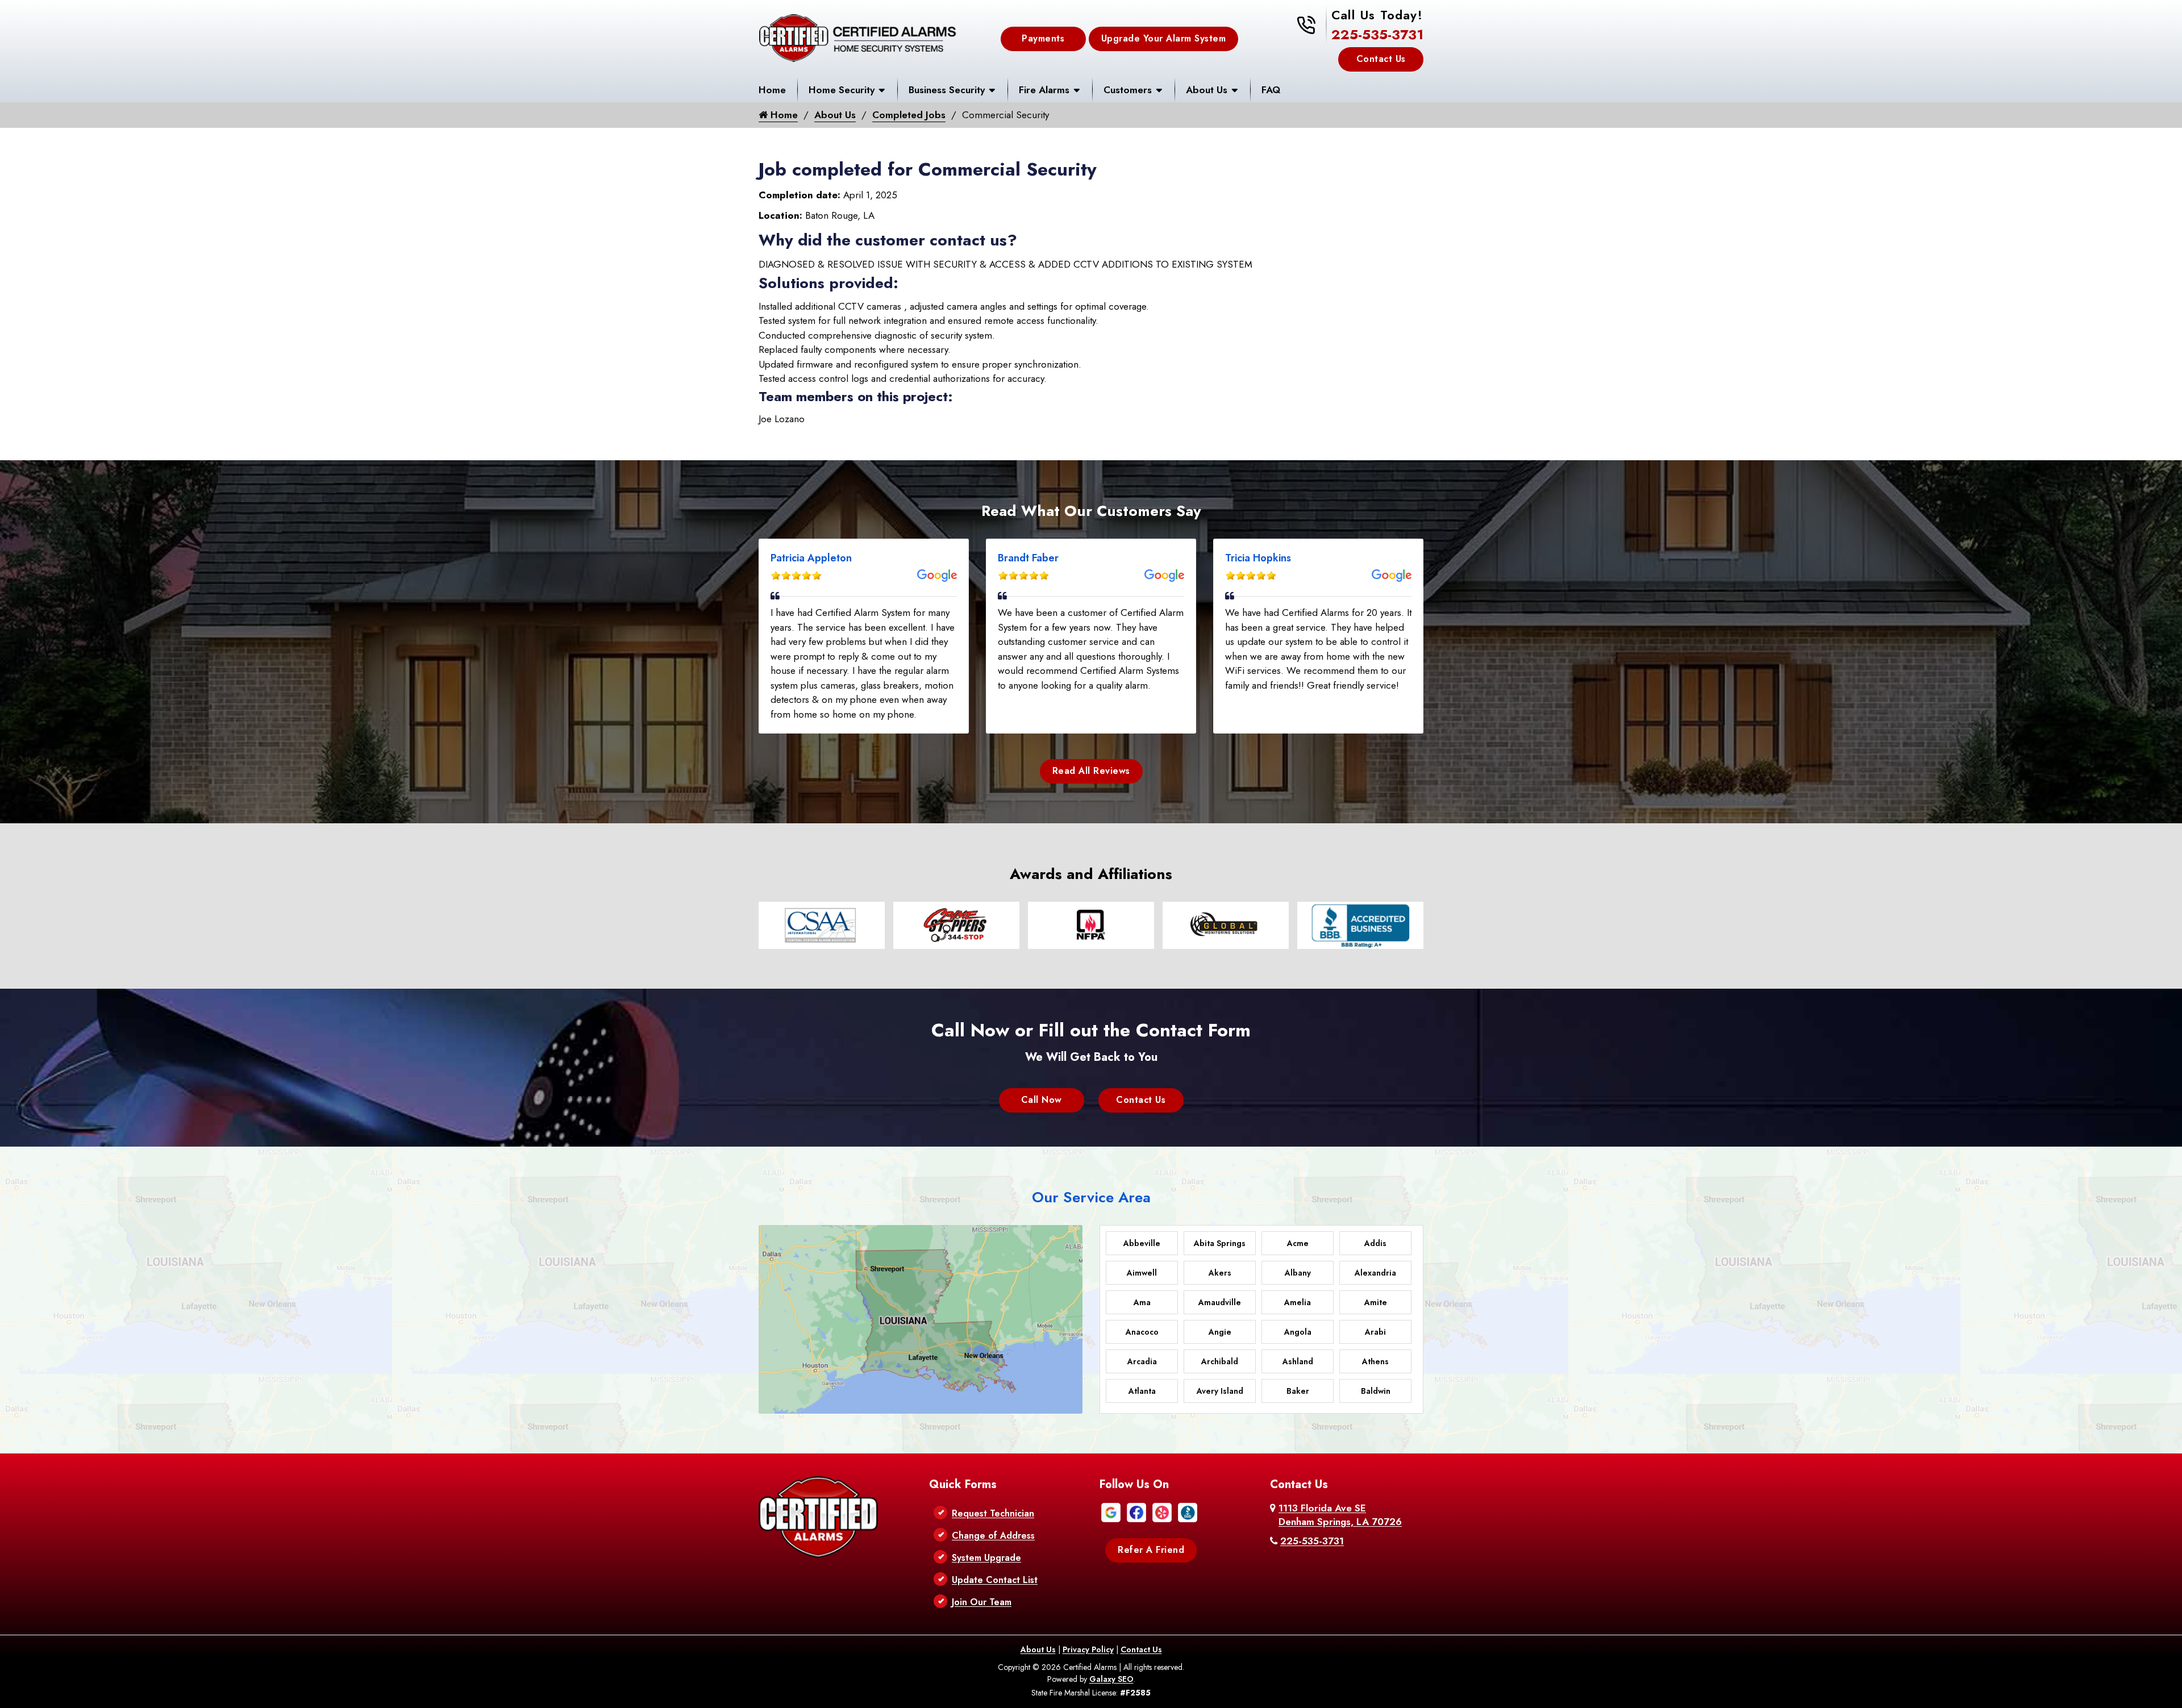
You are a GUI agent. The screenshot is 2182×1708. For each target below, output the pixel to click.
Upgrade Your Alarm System (1164, 38)
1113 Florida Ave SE (1340, 1515)
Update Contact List (995, 1580)
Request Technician (993, 1513)
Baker (1298, 1391)
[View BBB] (1188, 1511)
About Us (1207, 90)
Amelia (1298, 1302)
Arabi (1375, 1332)
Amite (1376, 1302)
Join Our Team (982, 1602)
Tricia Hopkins (1258, 558)
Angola (1298, 1332)
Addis (1375, 1243)
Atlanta (1142, 1391)
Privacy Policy (1088, 1649)
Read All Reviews (1091, 771)
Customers (1128, 90)
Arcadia (1142, 1361)
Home (772, 90)
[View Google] (1111, 1511)
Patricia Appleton (811, 558)
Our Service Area (1091, 1197)
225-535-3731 (1377, 34)
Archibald (1220, 1361)
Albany (1298, 1273)
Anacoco (1142, 1332)
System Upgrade (986, 1558)
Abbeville (1142, 1243)
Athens (1375, 1361)
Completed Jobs (909, 115)
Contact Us (1381, 59)
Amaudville (1220, 1302)
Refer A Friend (1151, 1550)
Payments (1043, 38)
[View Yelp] (1162, 1511)
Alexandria (1375, 1273)
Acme (1298, 1243)
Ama (1142, 1302)
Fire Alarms (1044, 90)
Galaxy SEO (1111, 1679)
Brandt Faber (1028, 558)
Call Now (1042, 1100)
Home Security (842, 90)
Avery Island (1220, 1391)
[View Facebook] (1136, 1511)
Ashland (1298, 1361)
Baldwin (1376, 1391)
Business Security (947, 90)
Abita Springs (1220, 1243)
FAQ (1271, 90)
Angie (1220, 1332)
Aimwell (1142, 1273)
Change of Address (993, 1536)
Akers (1220, 1273)
